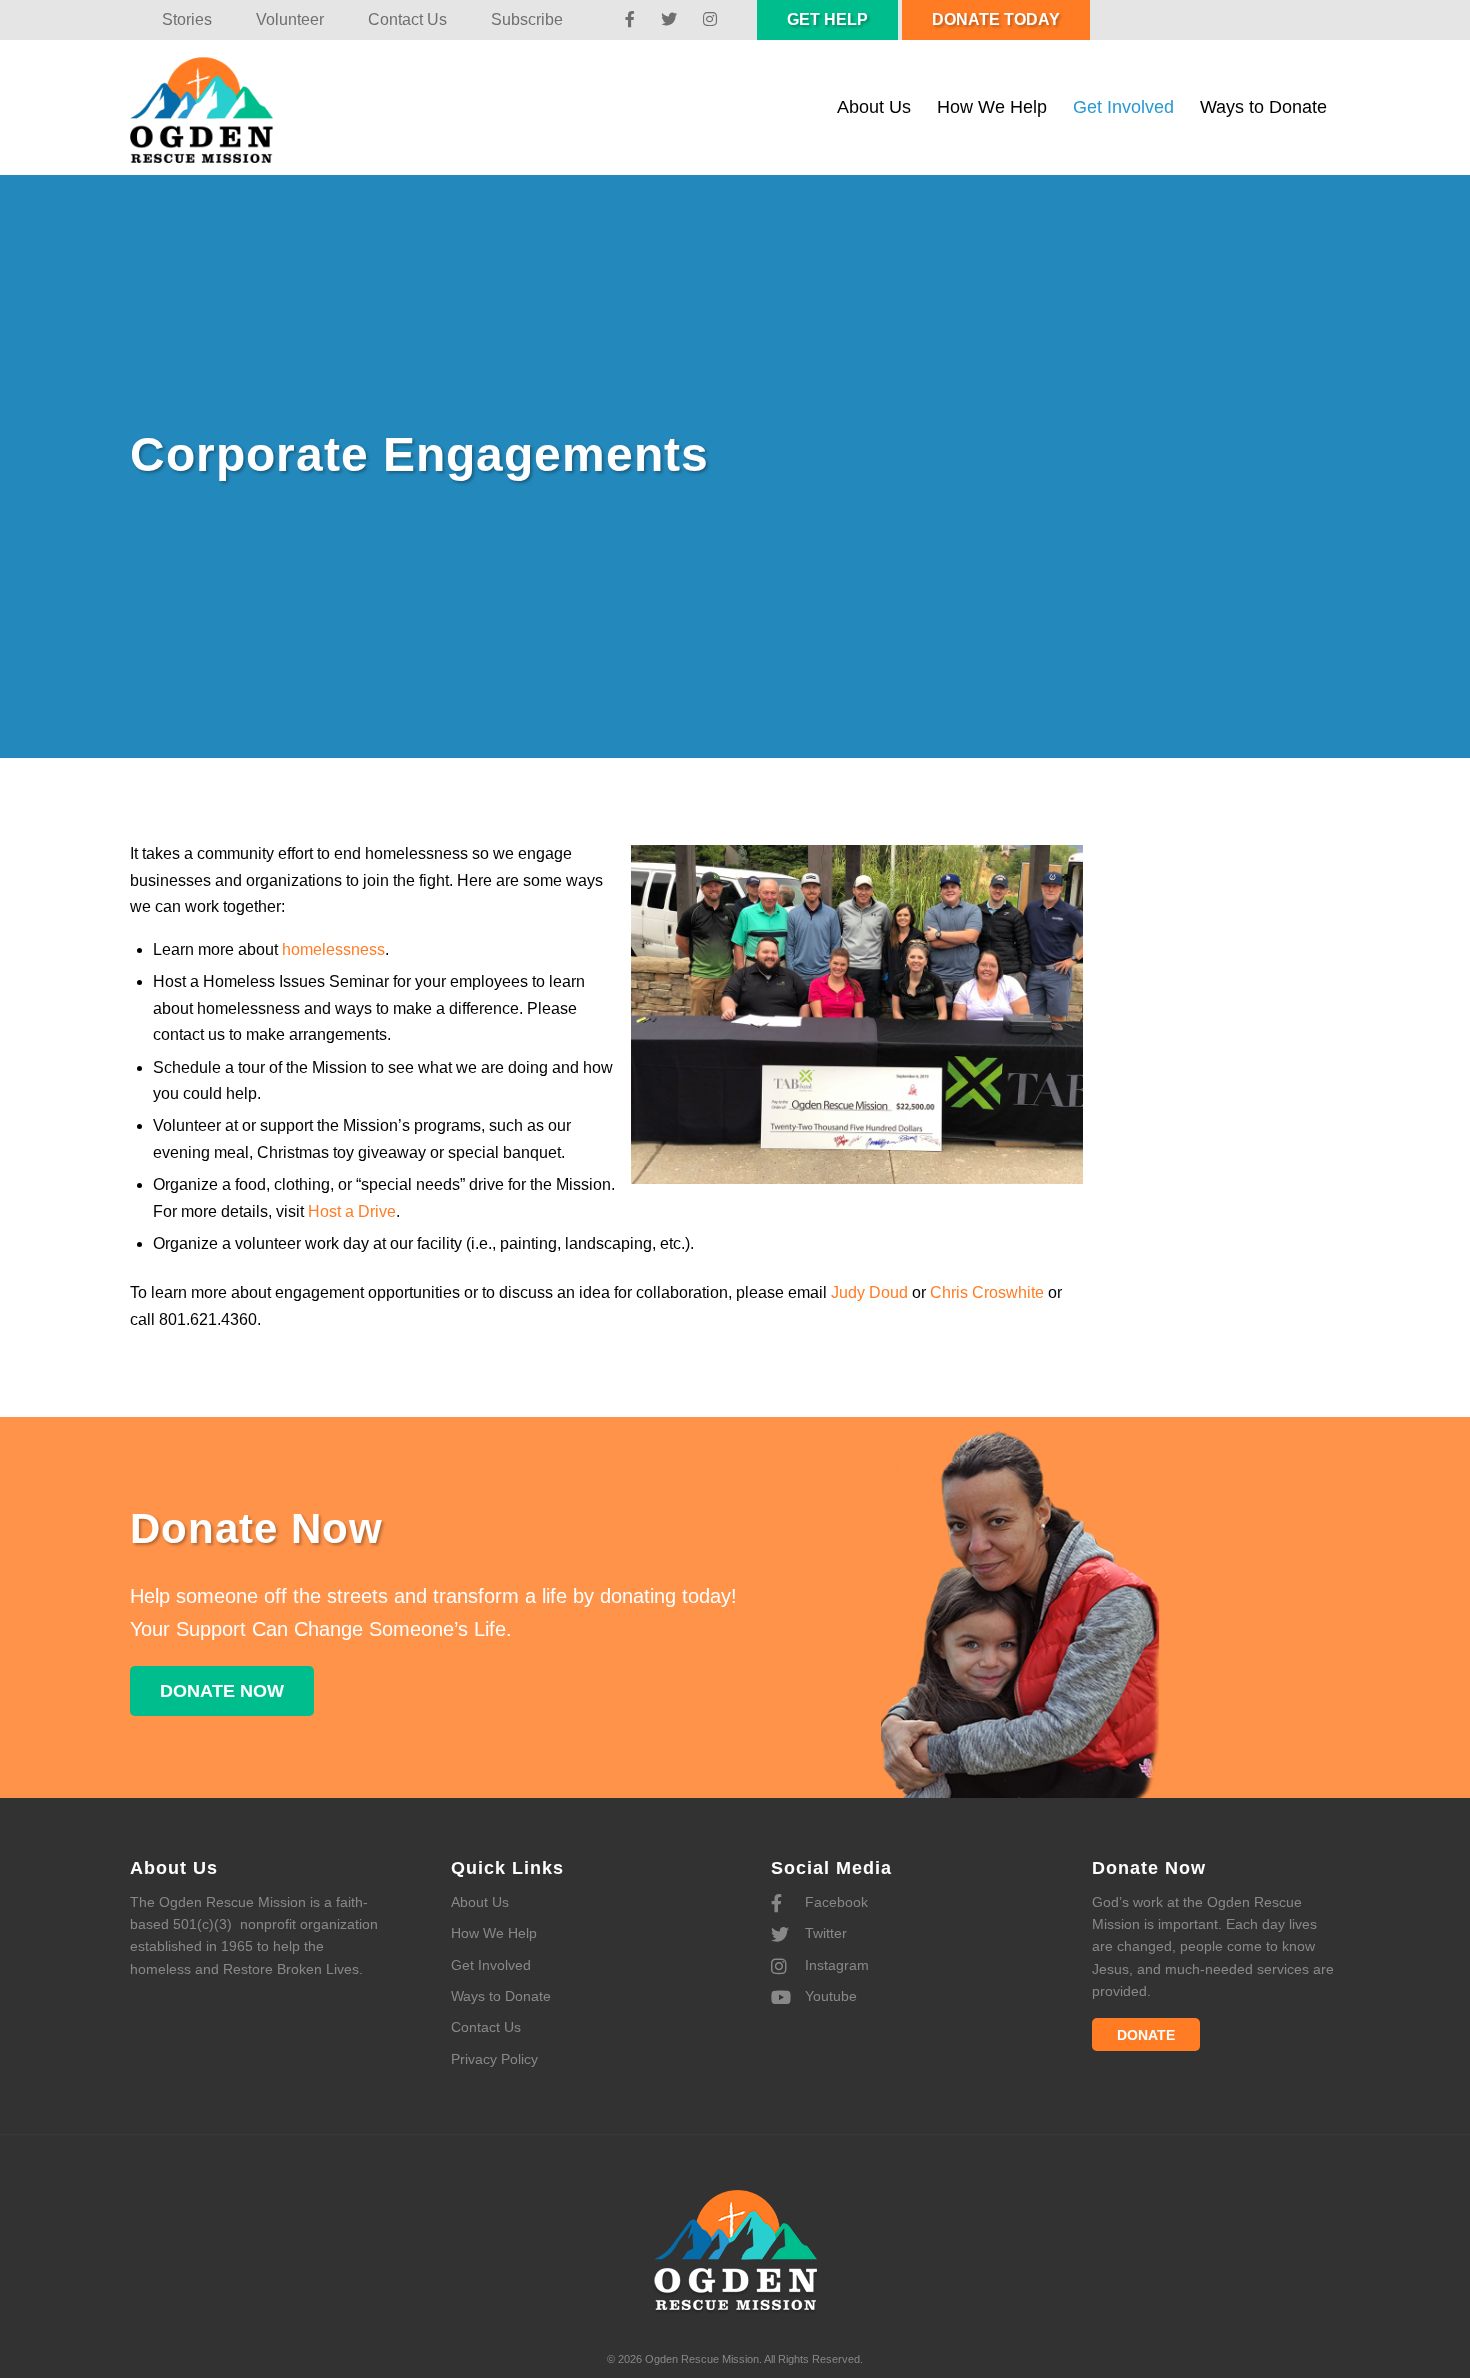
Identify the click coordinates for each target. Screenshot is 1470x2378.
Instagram (835, 1965)
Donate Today (996, 19)
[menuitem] (187, 20)
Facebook (834, 1902)
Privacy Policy (494, 2059)
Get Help (827, 19)
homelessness (333, 949)
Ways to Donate (501, 1996)
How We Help (494, 1933)
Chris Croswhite (987, 1292)
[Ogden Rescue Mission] (221, 107)
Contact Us (407, 19)
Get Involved (491, 1965)
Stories (187, 19)
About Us (480, 1902)
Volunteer (290, 19)
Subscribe (527, 19)
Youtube (829, 1996)
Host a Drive (352, 1211)
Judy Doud (869, 1292)
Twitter (824, 1933)
